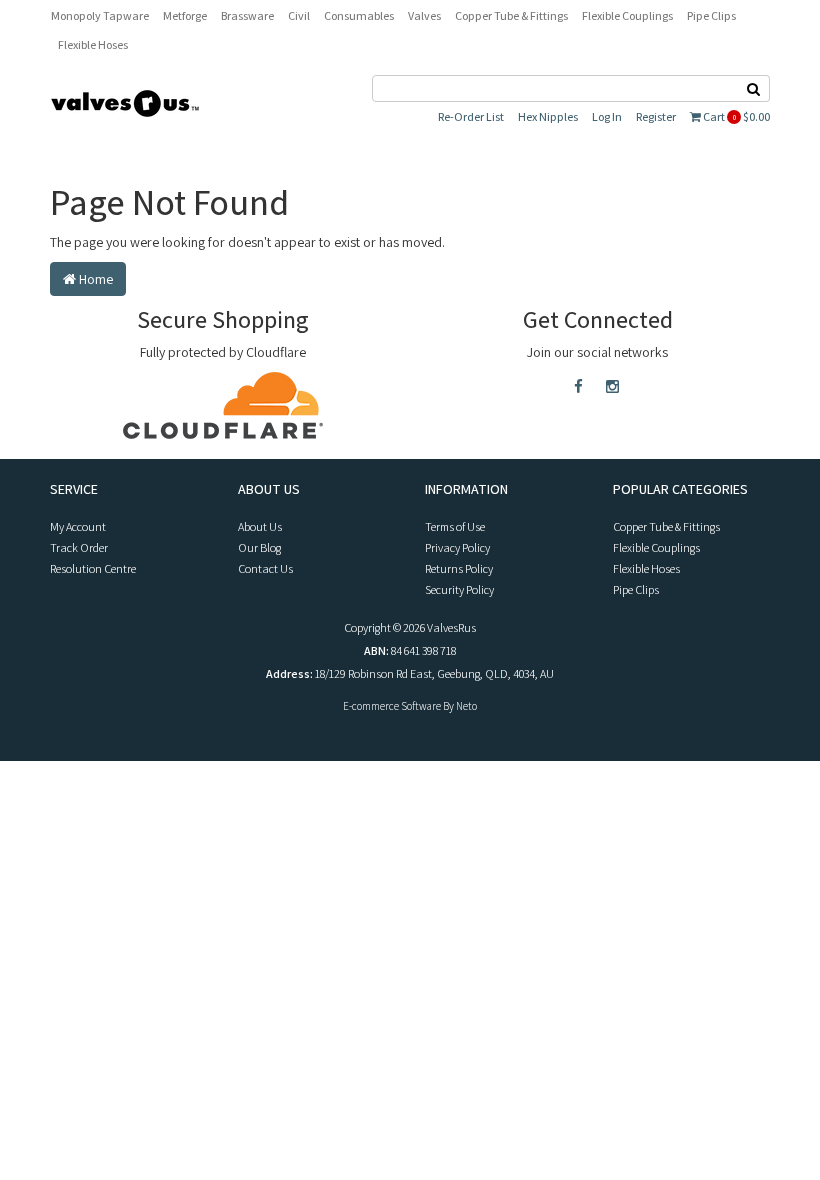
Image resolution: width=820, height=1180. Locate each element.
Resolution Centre (93, 568)
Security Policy (459, 589)
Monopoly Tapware (100, 15)
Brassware (247, 15)
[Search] (754, 88)
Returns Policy (459, 568)
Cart (735, 116)
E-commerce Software (392, 706)
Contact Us (265, 568)
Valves (424, 15)
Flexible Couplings (627, 15)
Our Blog (259, 547)
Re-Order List (471, 116)
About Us (260, 526)
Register (656, 116)
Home (94, 279)
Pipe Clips (711, 15)
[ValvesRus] (125, 102)
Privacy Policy (457, 547)
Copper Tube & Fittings (511, 15)
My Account (78, 526)
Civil (299, 15)
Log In (607, 116)
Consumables (359, 15)
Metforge (185, 15)
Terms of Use (455, 526)
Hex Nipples (548, 116)
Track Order (79, 547)
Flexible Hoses (93, 44)
